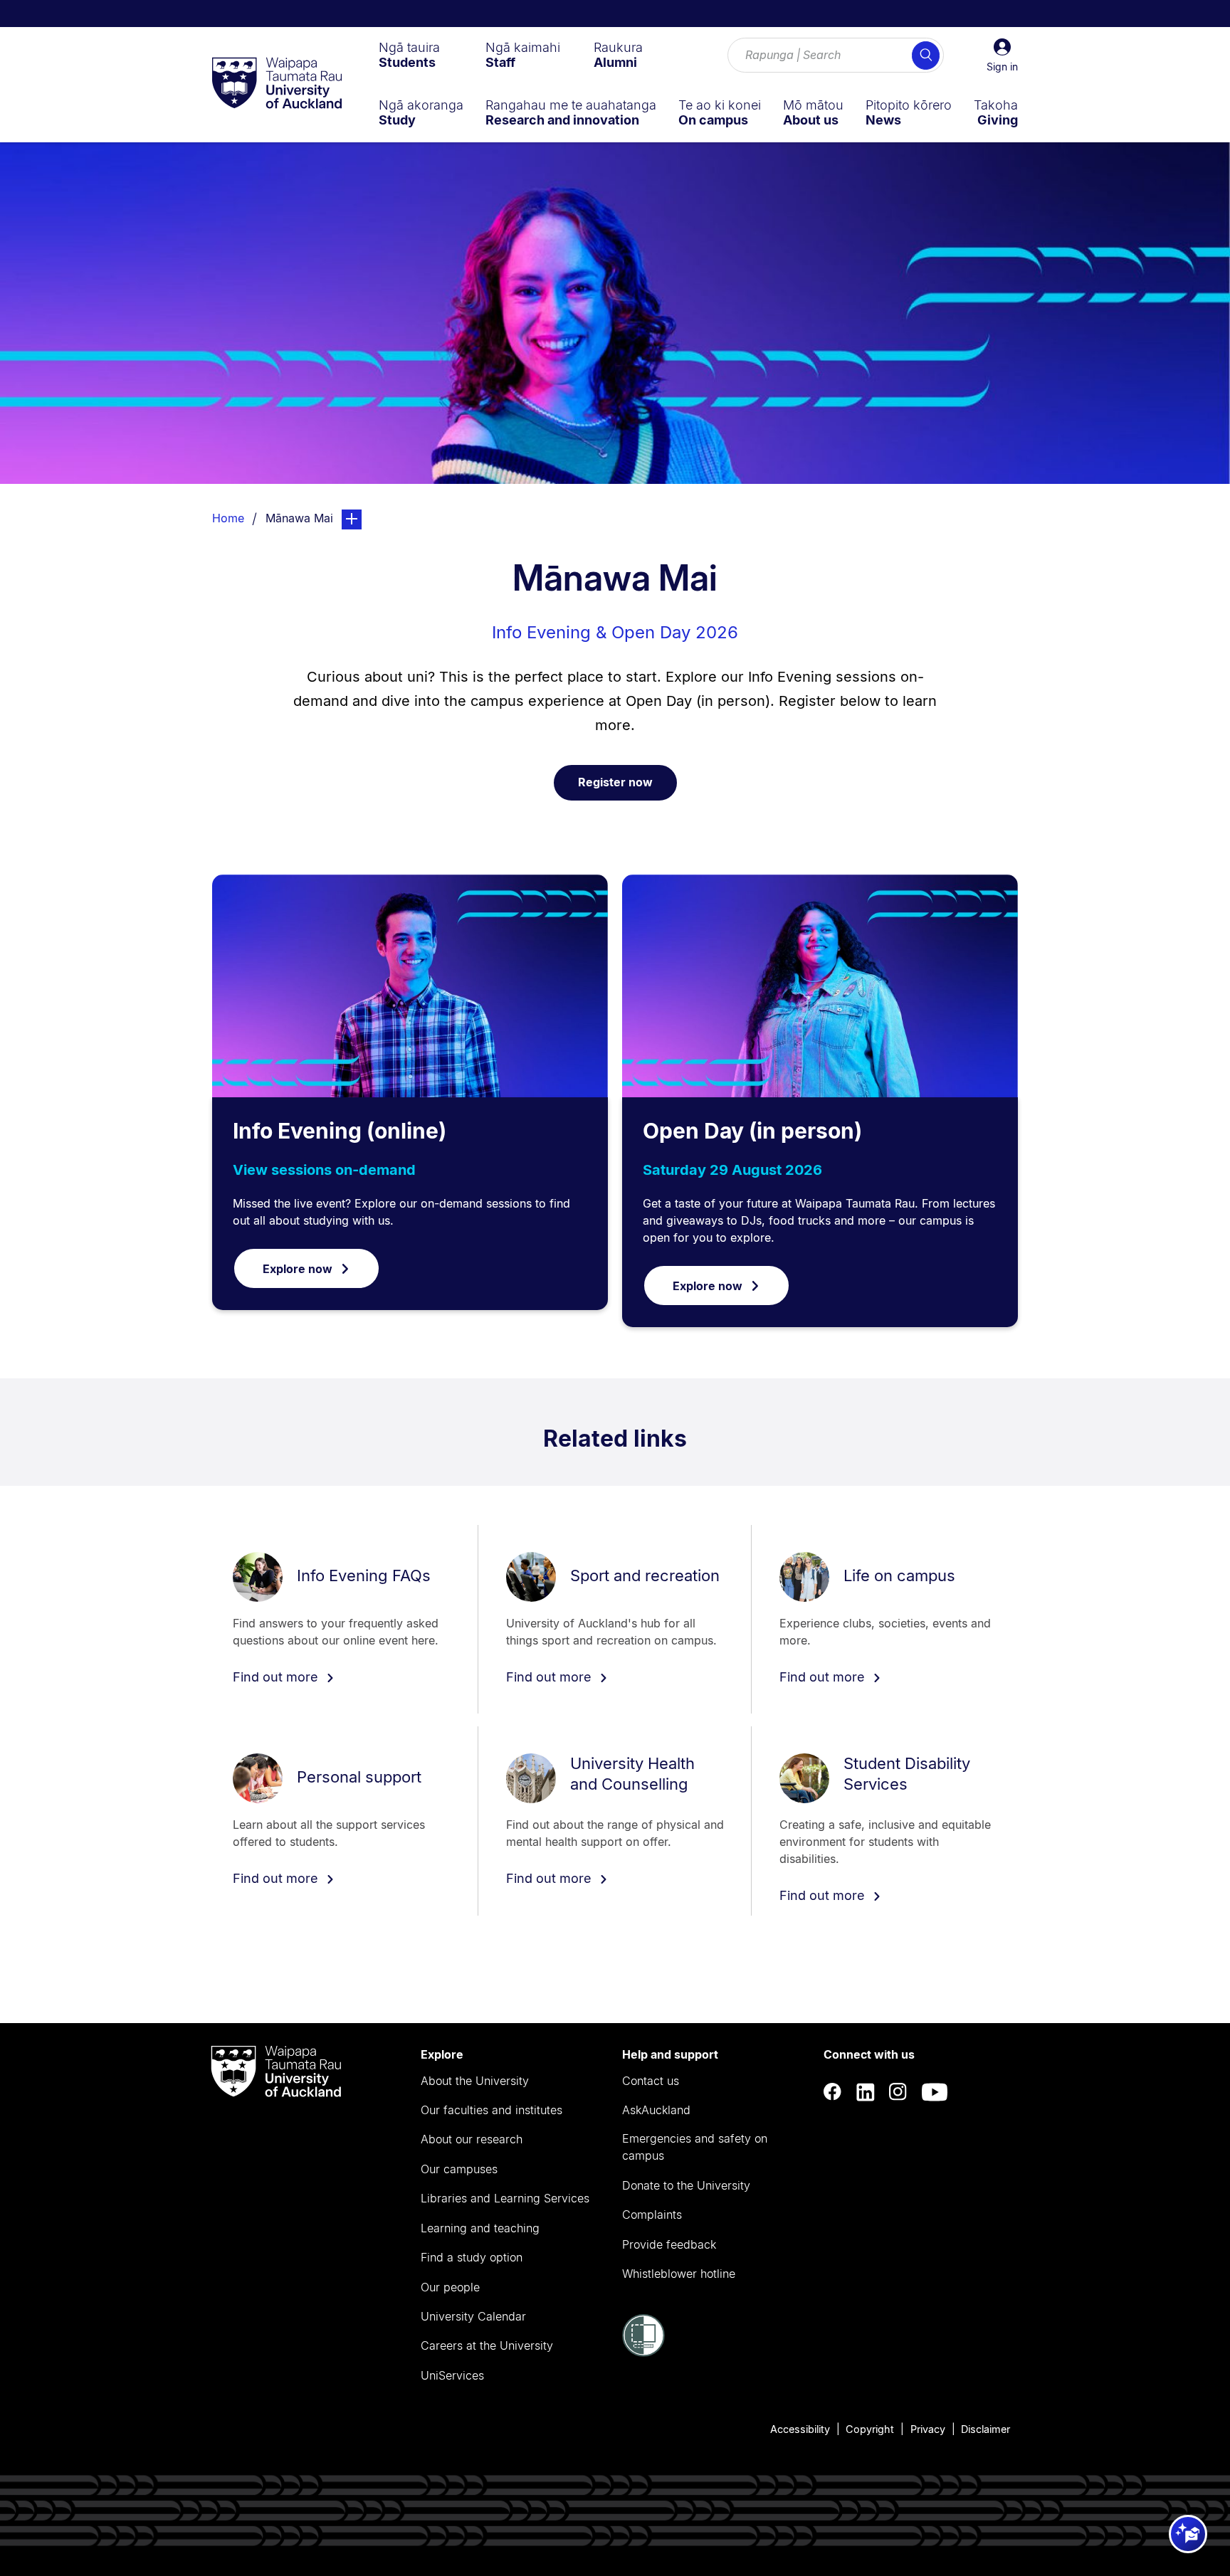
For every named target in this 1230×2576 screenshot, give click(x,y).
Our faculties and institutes (492, 2110)
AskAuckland (656, 2110)
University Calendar (473, 2316)
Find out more (277, 1677)
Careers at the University (487, 2345)
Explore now (298, 1269)
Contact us (651, 2081)
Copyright (870, 2429)
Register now (615, 782)
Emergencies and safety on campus (695, 2147)
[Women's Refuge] (643, 2353)
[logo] (277, 84)
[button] (1002, 56)
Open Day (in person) (752, 1131)
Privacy (928, 2429)
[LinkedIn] (866, 2092)
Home (228, 518)
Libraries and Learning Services (505, 2198)
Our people (450, 2287)
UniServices (452, 2375)
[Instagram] (898, 2092)
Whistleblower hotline (679, 2274)
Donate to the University (686, 2185)
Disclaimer (985, 2429)
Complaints (652, 2215)
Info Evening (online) (340, 1131)
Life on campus (899, 1575)
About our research (472, 2139)
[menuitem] (409, 55)
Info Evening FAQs (364, 1575)
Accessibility (800, 2429)
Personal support (359, 1777)
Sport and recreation (645, 1575)
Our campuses (459, 2169)
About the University (475, 2081)
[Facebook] (833, 2092)
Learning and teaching (480, 2228)
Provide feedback (669, 2244)
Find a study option (472, 2257)
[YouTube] (935, 2092)
